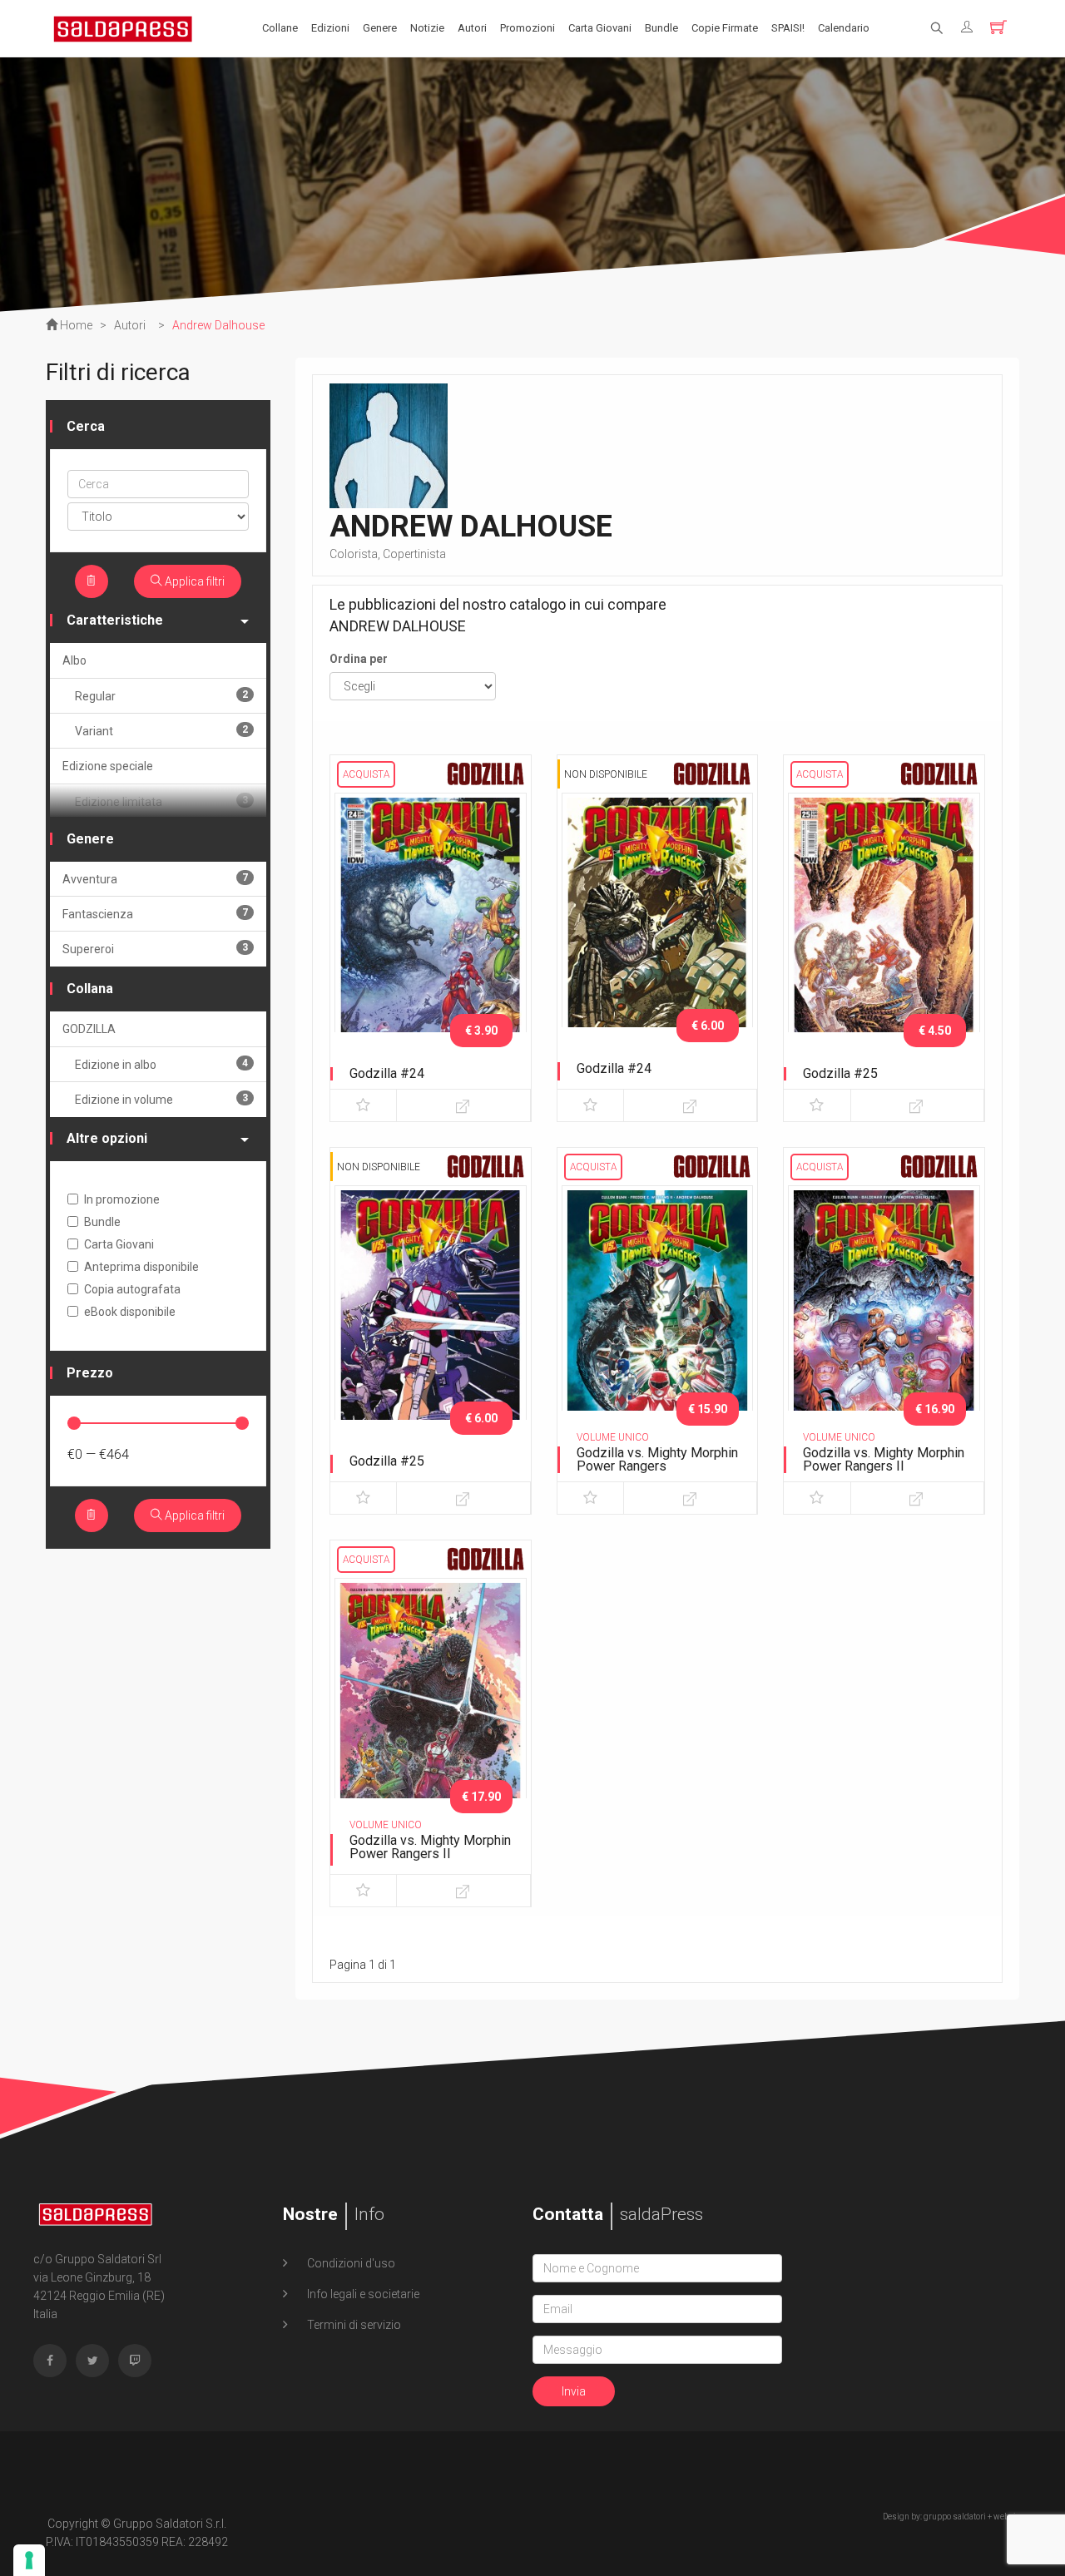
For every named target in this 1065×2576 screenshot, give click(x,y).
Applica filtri (193, 581)
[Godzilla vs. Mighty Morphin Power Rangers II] (884, 1326)
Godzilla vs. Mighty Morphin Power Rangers (657, 1459)
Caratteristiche (115, 620)
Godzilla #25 (840, 1073)
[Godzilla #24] (431, 933)
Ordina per (359, 659)
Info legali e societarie (362, 2294)
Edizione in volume (161, 1099)
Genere (380, 28)
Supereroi (155, 949)
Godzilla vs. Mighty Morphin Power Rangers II (884, 1459)
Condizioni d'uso (350, 2263)
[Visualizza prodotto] (463, 1105)
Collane (280, 28)
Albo (74, 660)
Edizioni (330, 28)
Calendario (844, 28)
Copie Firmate (725, 28)
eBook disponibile (130, 1312)
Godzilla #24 (387, 1073)
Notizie (427, 28)
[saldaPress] (123, 27)
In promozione (122, 1199)
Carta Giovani (600, 28)
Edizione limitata (161, 801)
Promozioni (528, 28)
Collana (90, 989)
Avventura (155, 879)
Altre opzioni (107, 1138)
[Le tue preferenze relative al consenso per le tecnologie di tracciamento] (29, 2560)
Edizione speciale (108, 766)
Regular (161, 696)
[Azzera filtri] (92, 581)
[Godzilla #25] (884, 933)
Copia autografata (132, 1289)
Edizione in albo (161, 1064)
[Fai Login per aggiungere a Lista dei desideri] (363, 1105)
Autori (472, 28)
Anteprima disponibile (141, 1267)
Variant (161, 731)
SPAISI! (788, 28)
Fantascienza (155, 914)
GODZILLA (89, 1029)
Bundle (661, 28)
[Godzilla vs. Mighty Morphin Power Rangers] (658, 1326)
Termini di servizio (353, 2325)
